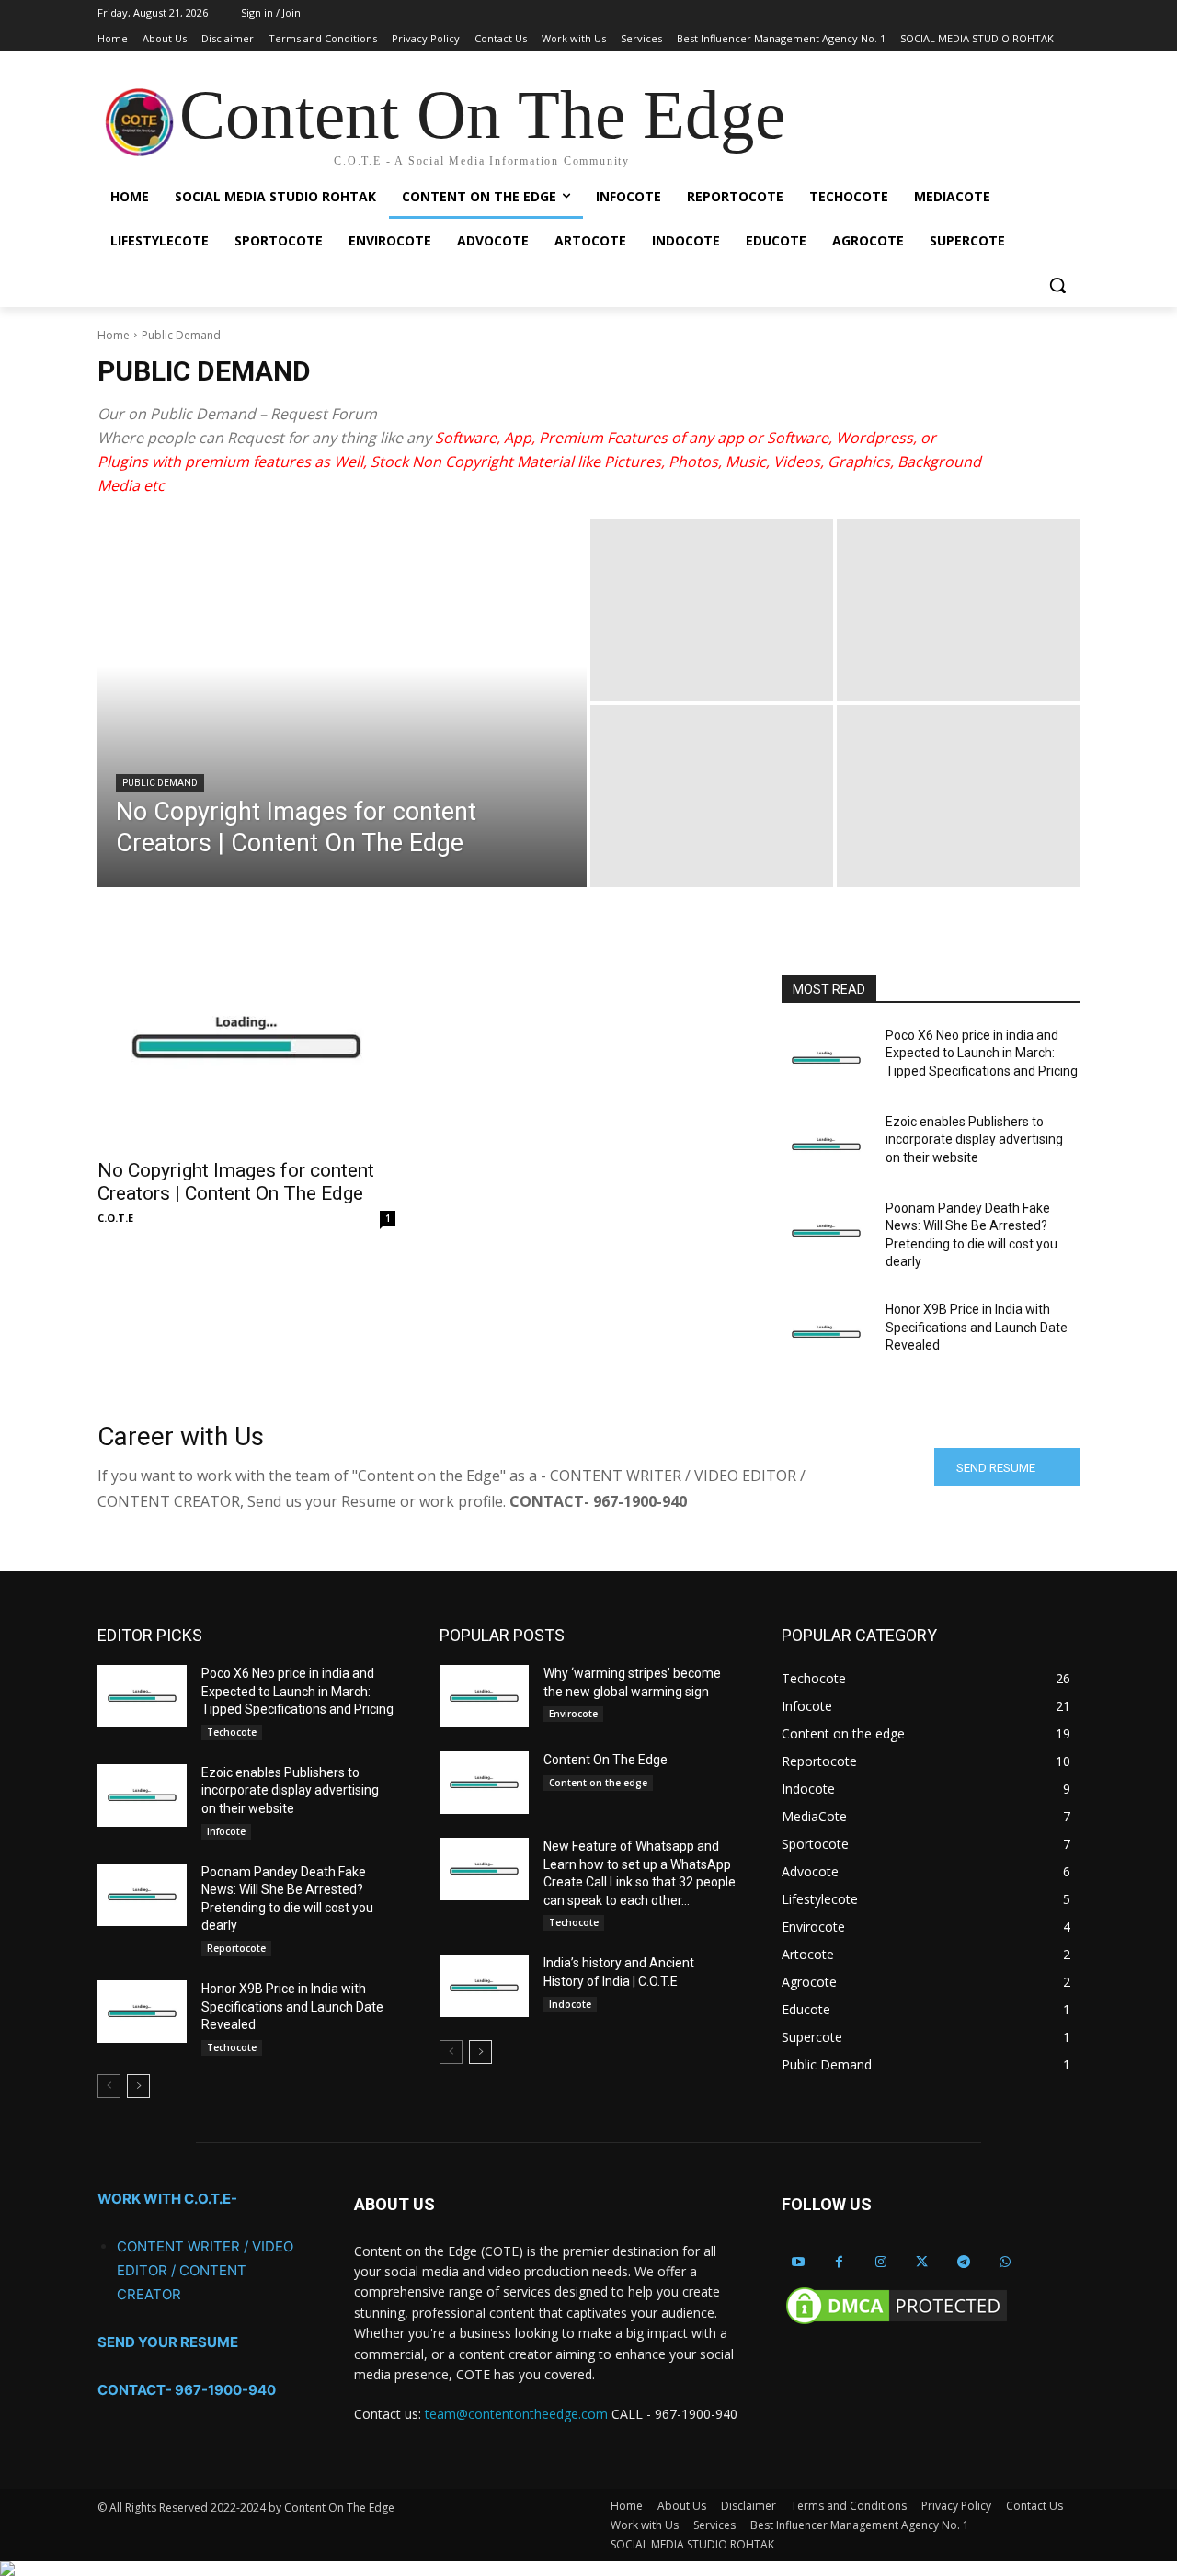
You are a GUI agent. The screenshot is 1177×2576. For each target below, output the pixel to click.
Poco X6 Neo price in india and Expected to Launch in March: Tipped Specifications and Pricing (982, 1053)
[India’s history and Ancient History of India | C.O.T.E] (484, 1986)
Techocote (232, 1732)
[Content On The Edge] (484, 1783)
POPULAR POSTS (502, 1635)
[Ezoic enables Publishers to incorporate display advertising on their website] (826, 1145)
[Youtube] (798, 2262)
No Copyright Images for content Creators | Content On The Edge (236, 1182)
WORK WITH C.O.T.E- (167, 2199)
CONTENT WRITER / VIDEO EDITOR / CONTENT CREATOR (205, 2270)
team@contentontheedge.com (516, 2414)
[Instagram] (880, 2262)
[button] (1057, 285)
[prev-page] (109, 2086)
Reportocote (236, 1948)
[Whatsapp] (1005, 2262)
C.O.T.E (115, 1218)
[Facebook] (839, 2262)
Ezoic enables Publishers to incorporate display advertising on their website (974, 1140)
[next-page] (138, 2086)
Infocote (226, 1831)
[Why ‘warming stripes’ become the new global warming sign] (484, 1696)
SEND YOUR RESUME (168, 2342)
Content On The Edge (606, 1760)
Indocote (570, 2004)
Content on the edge (598, 1783)
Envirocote (573, 1714)
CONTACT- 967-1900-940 (187, 2390)
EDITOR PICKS (150, 1635)
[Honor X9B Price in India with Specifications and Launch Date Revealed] (826, 1332)
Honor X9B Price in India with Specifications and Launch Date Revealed (977, 1327)
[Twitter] (922, 2262)
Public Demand (160, 783)
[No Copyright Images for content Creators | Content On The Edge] (342, 703)
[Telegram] (963, 2262)
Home (114, 335)
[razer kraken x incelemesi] (588, 2569)
